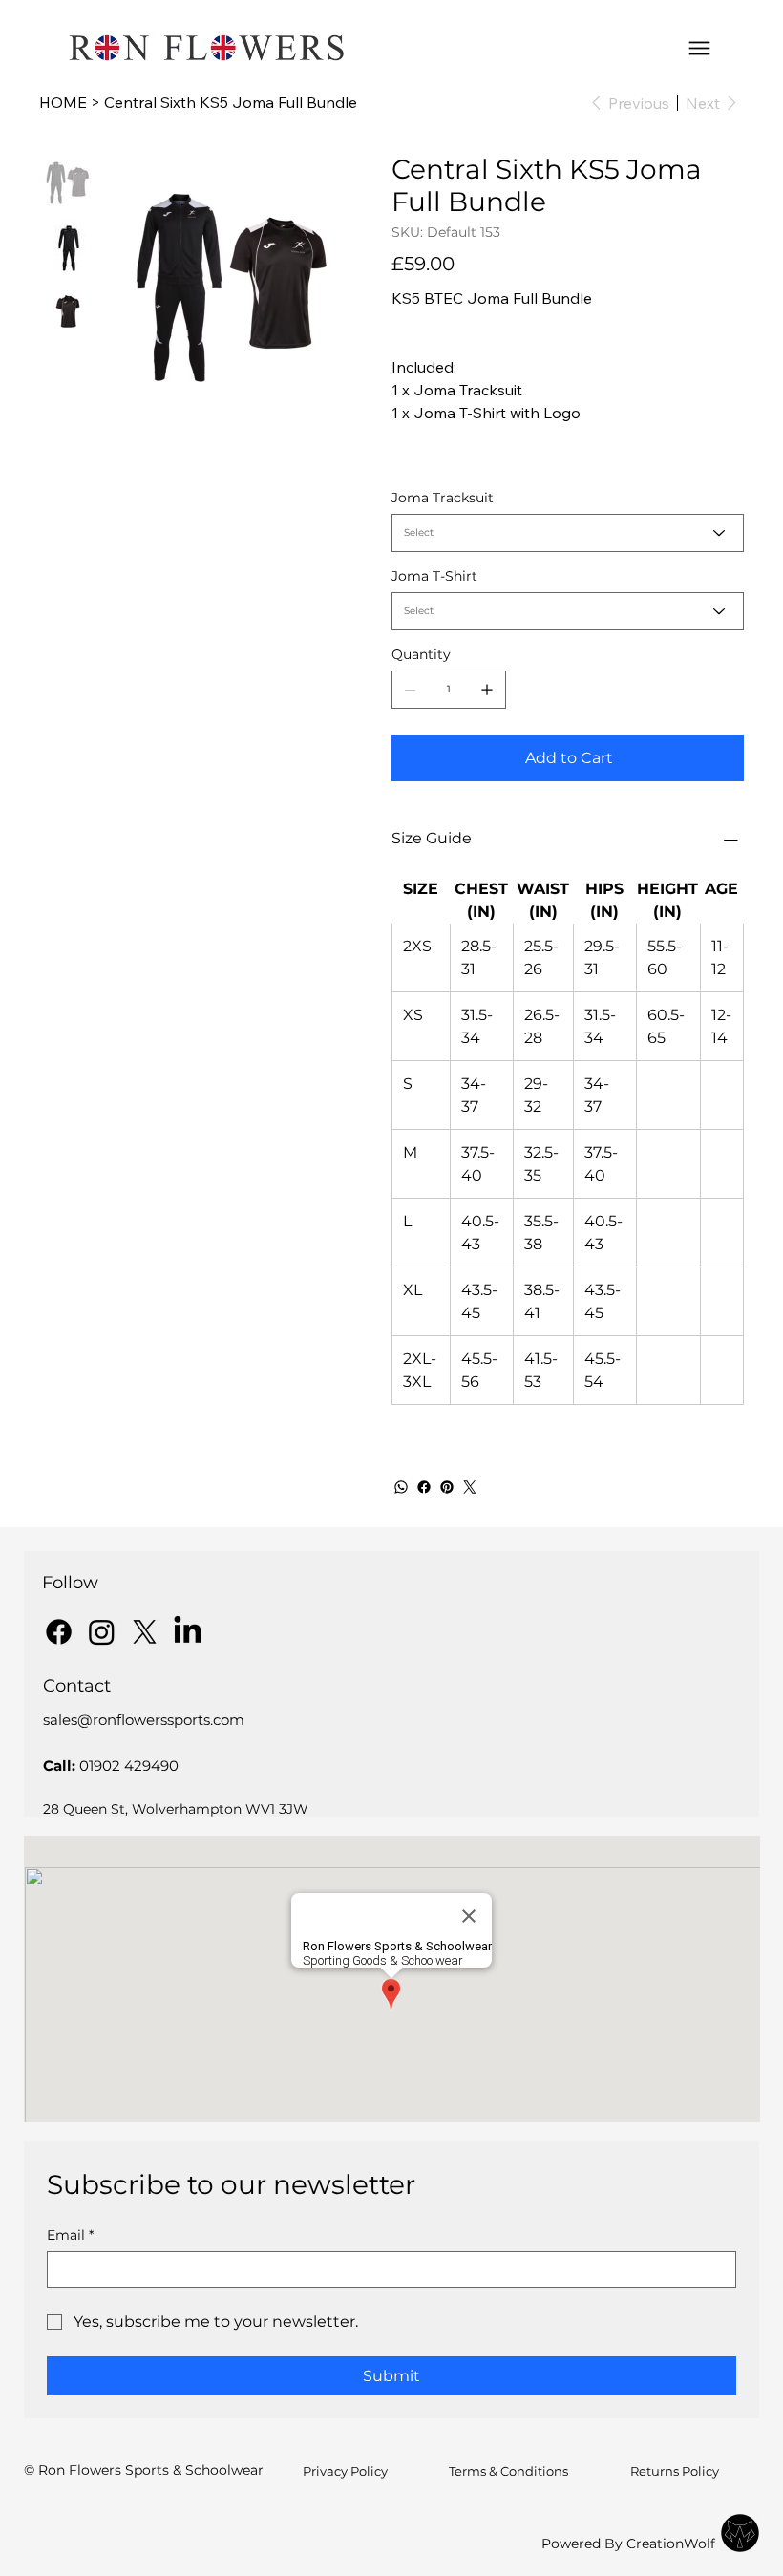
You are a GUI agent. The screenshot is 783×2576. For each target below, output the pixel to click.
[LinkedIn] (188, 1632)
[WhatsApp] (401, 1487)
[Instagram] (102, 1632)
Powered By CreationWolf (628, 2544)
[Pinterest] (447, 1487)
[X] (145, 1632)
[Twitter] (470, 1487)
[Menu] (699, 48)
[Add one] (487, 690)
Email (70, 2235)
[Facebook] (424, 1487)
